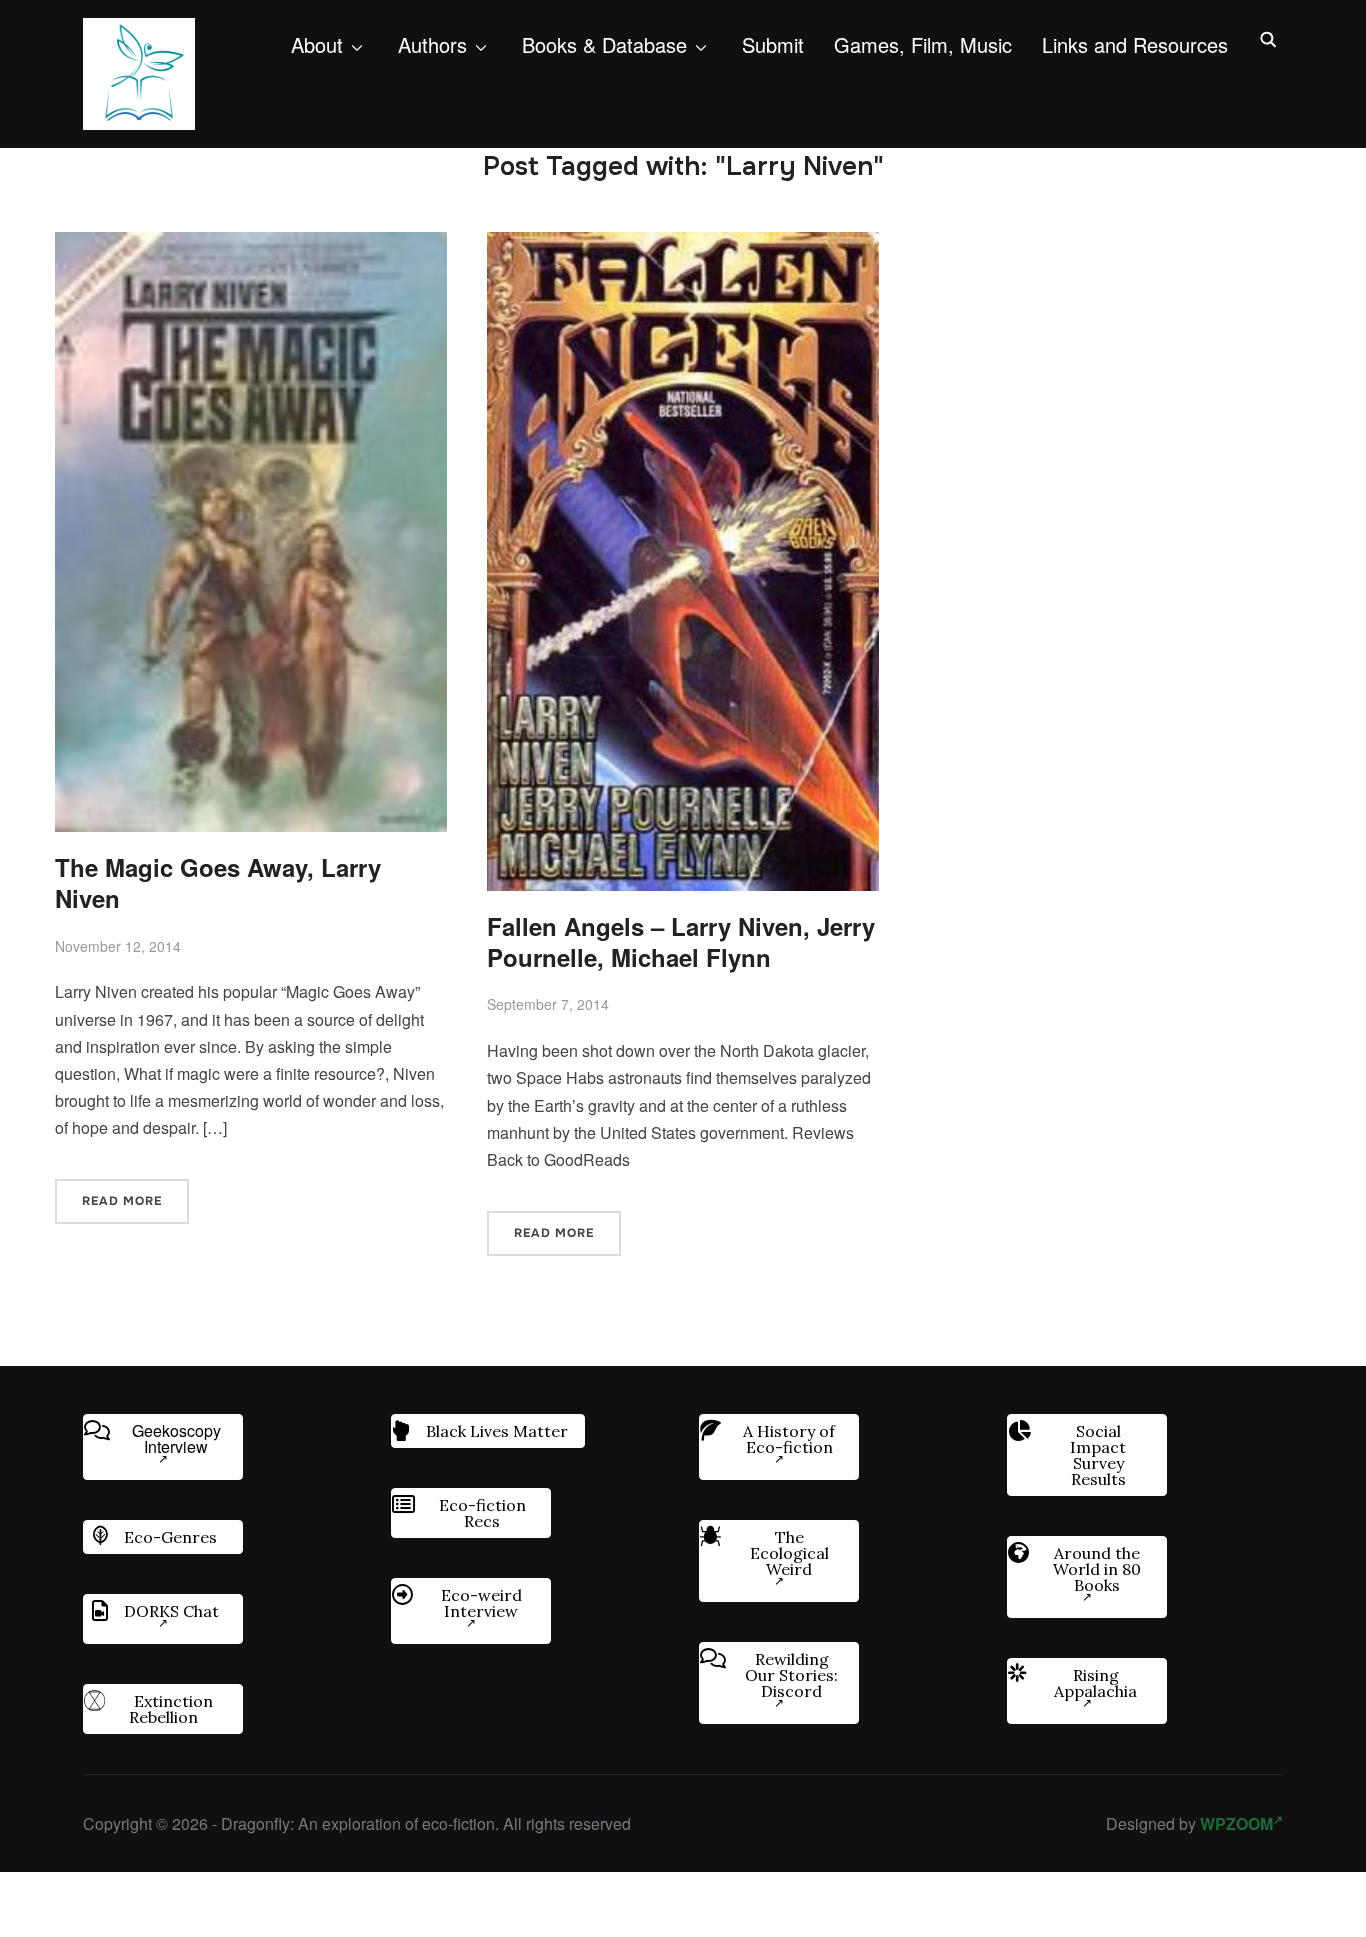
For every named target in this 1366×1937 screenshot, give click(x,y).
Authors (432, 44)
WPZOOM (1236, 1823)
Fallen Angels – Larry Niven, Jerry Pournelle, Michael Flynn (681, 941)
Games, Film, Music (923, 44)
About (317, 44)
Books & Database (604, 44)
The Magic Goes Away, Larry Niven (218, 882)
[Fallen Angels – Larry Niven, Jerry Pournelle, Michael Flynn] (683, 245)
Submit (773, 44)
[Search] (1268, 38)
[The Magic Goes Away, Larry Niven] (251, 245)
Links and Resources (1135, 44)
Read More (122, 1201)
